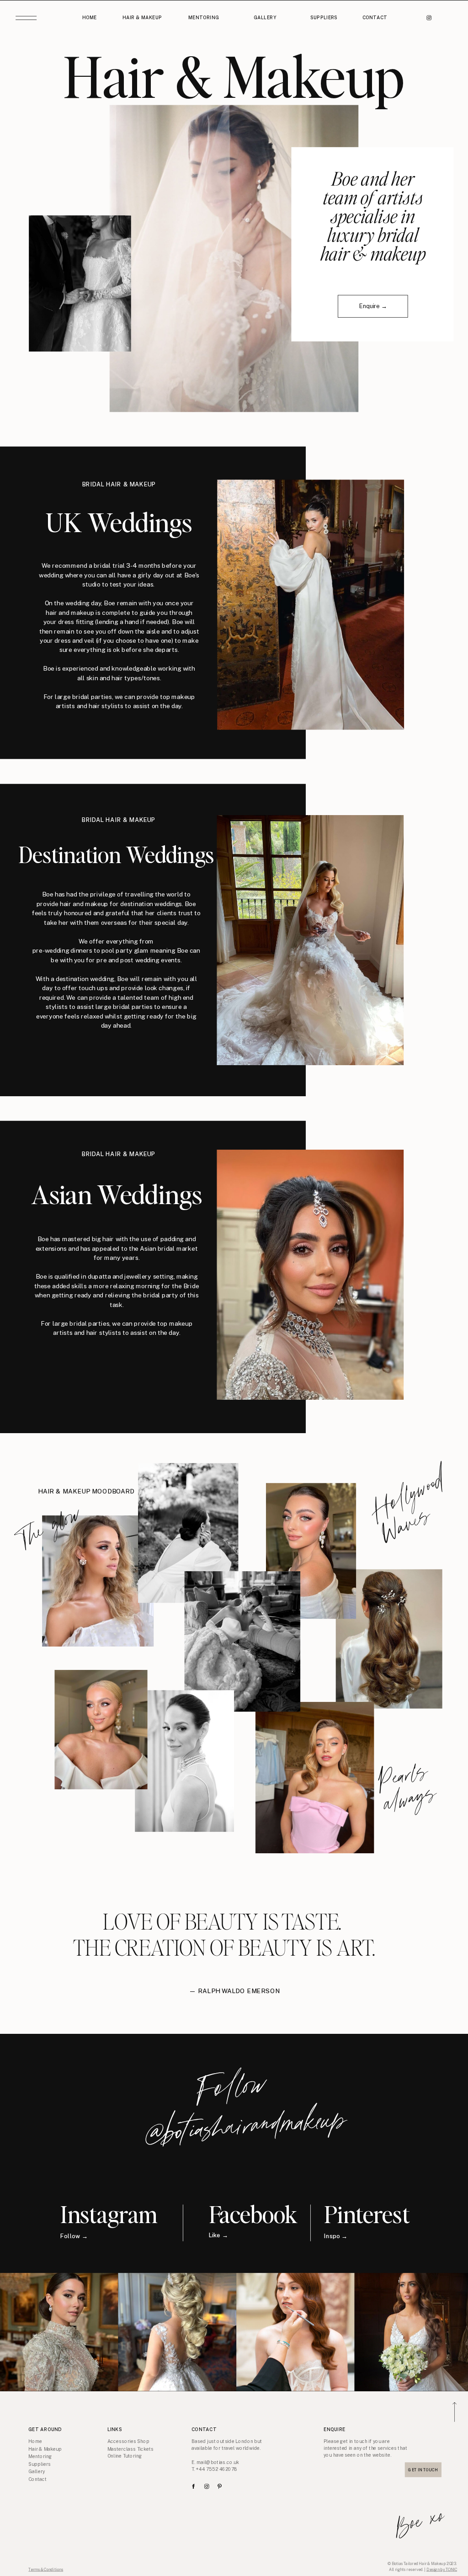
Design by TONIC (442, 2569)
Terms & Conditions (46, 2569)
